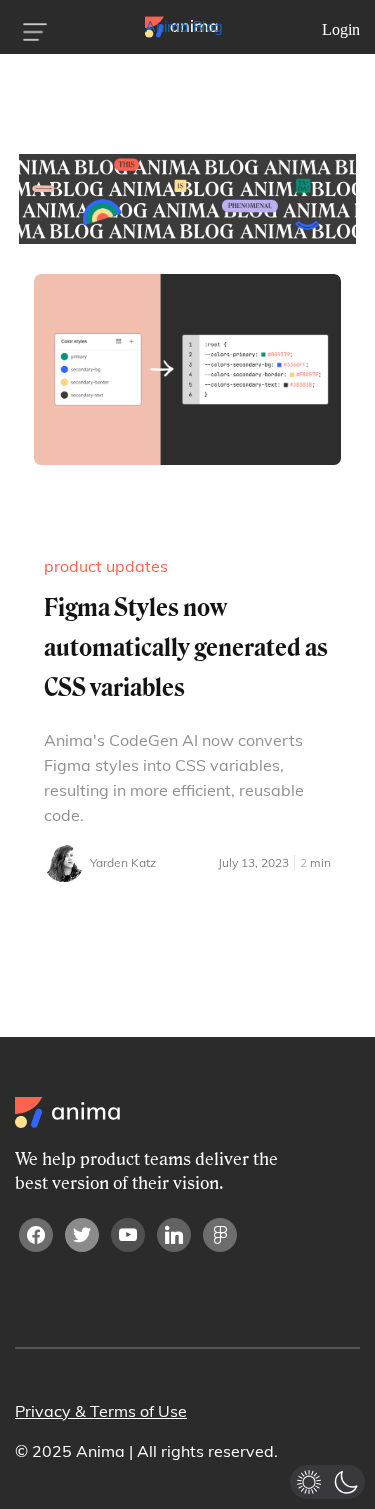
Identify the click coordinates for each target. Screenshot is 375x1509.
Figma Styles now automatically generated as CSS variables (186, 647)
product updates (106, 566)
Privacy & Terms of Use (101, 1411)
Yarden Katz (123, 862)
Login (341, 29)
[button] (327, 1482)
